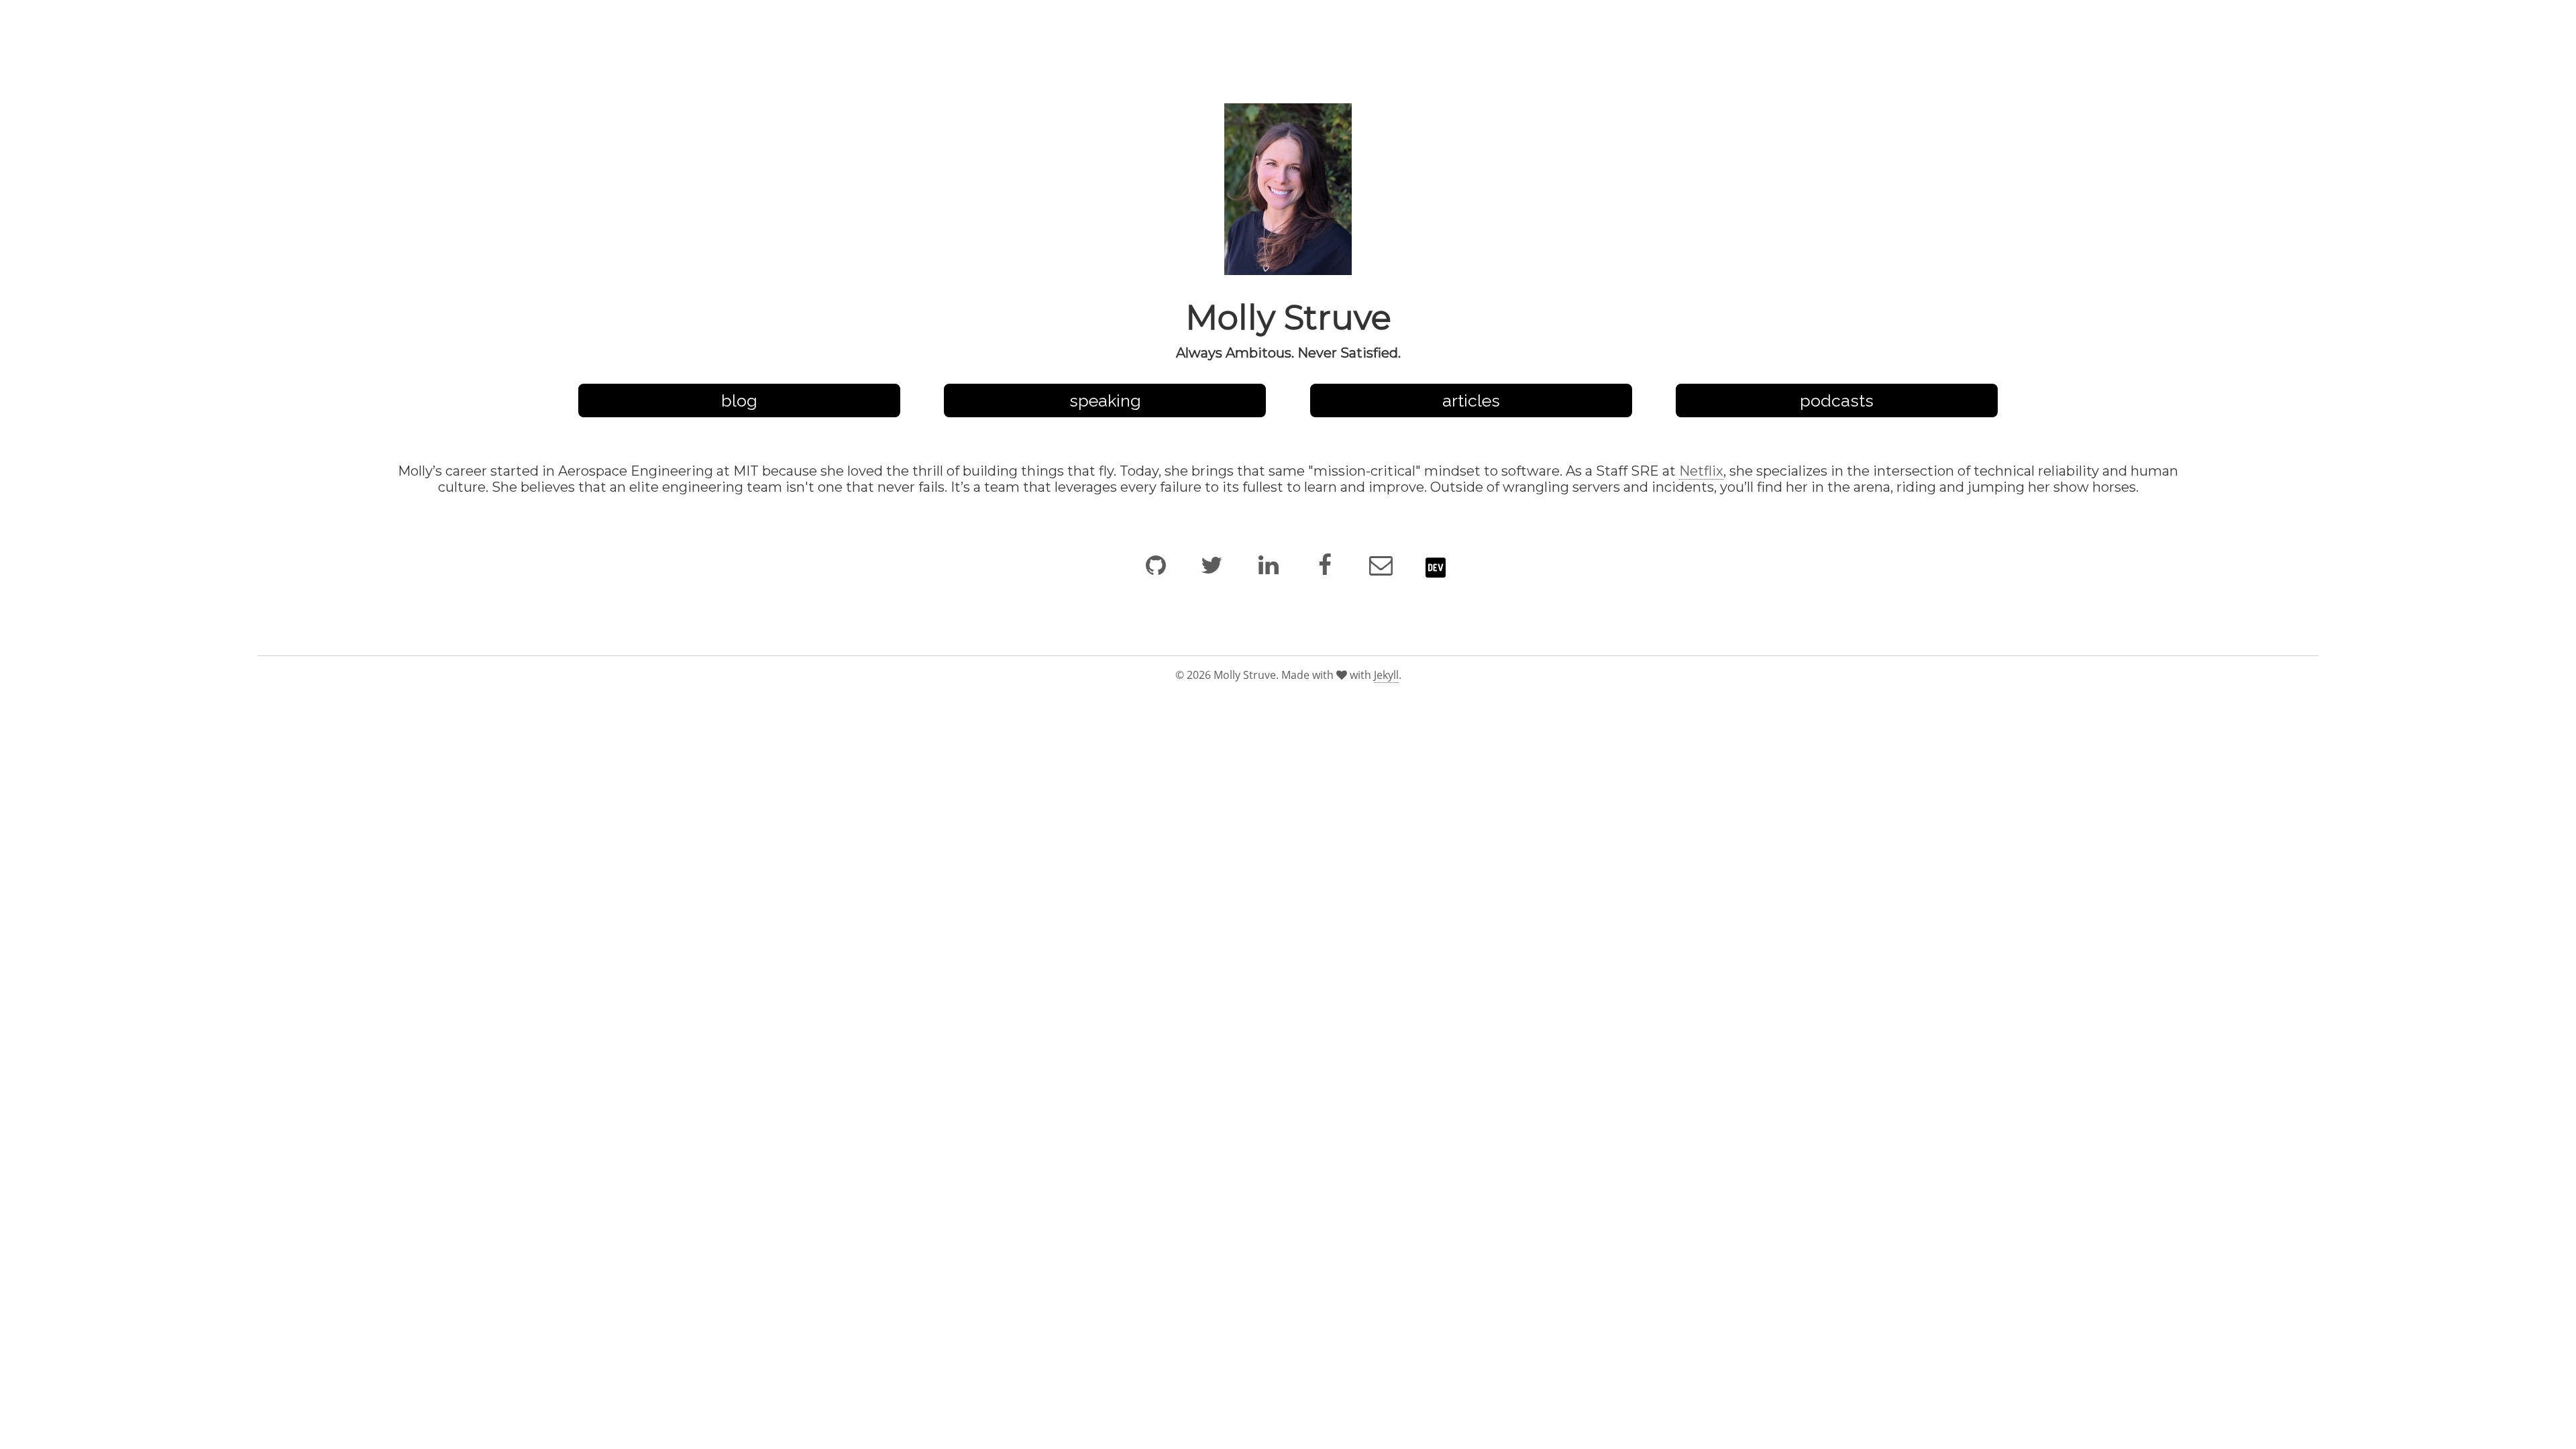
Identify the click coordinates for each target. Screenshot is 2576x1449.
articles (1471, 400)
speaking (1105, 400)
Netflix (1701, 471)
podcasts (1837, 400)
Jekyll (1386, 675)
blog (739, 400)
